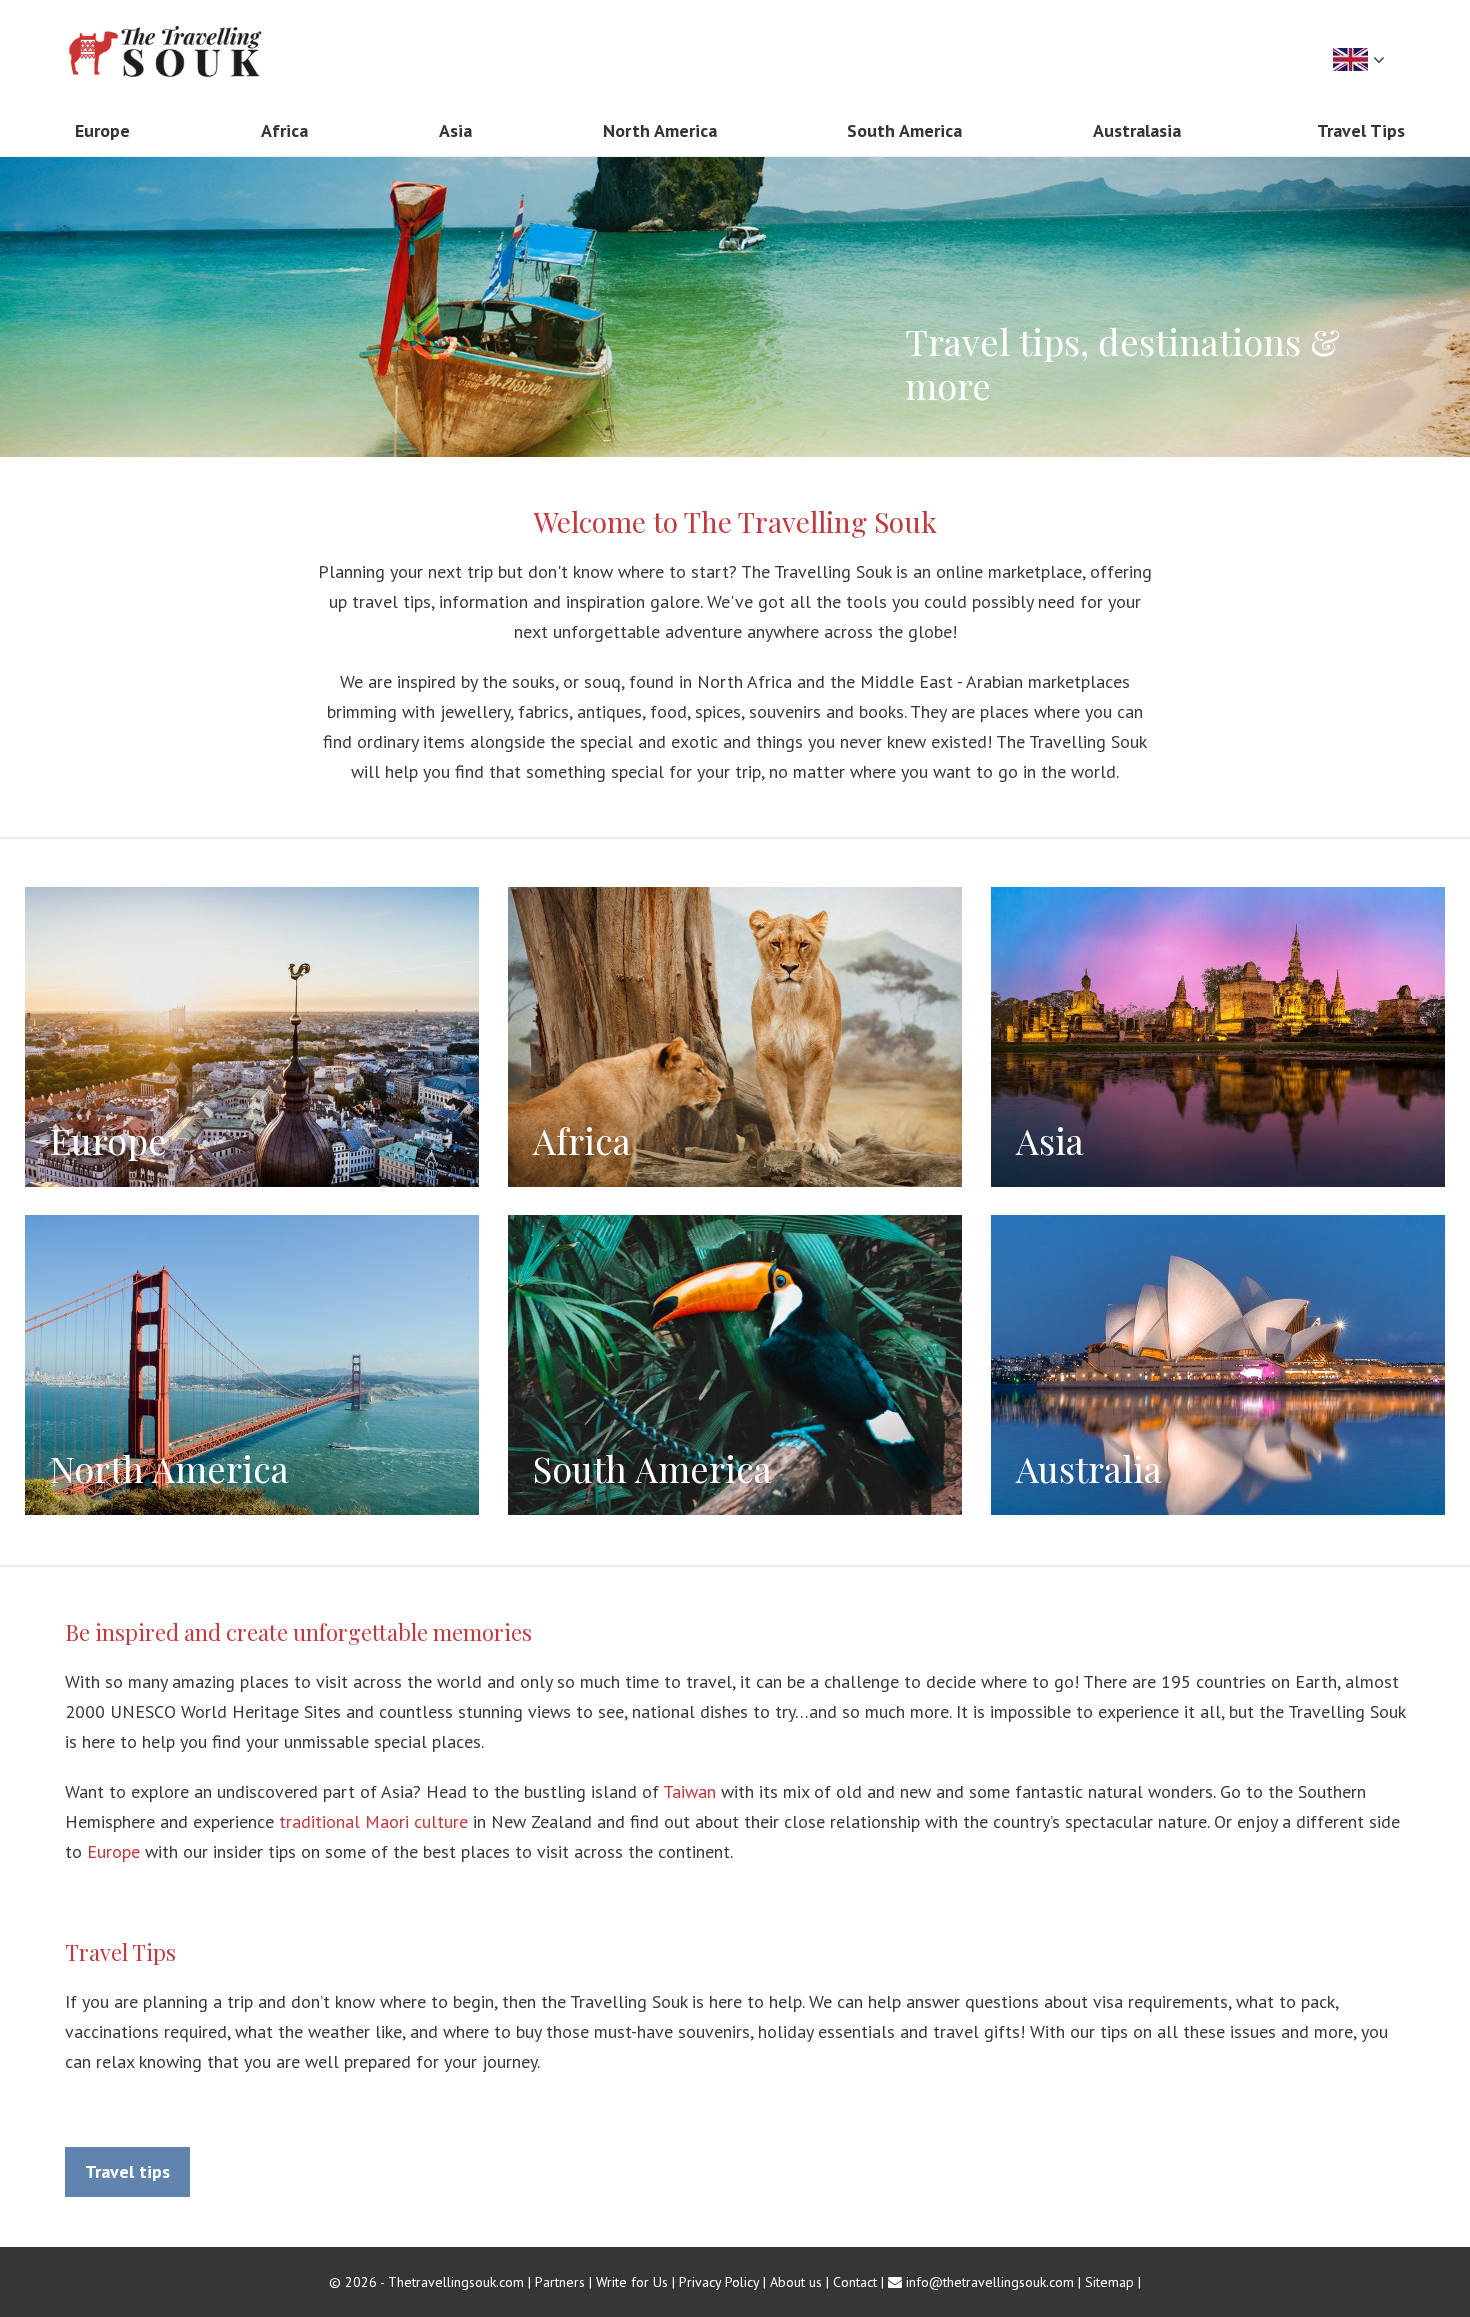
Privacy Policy (719, 2282)
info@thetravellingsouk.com (990, 2282)
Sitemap (1109, 2282)
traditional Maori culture (373, 1821)
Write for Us (632, 2282)
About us (796, 2282)
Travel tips (127, 2171)
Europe (113, 1851)
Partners (560, 2282)
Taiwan (689, 1791)
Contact (855, 2282)
